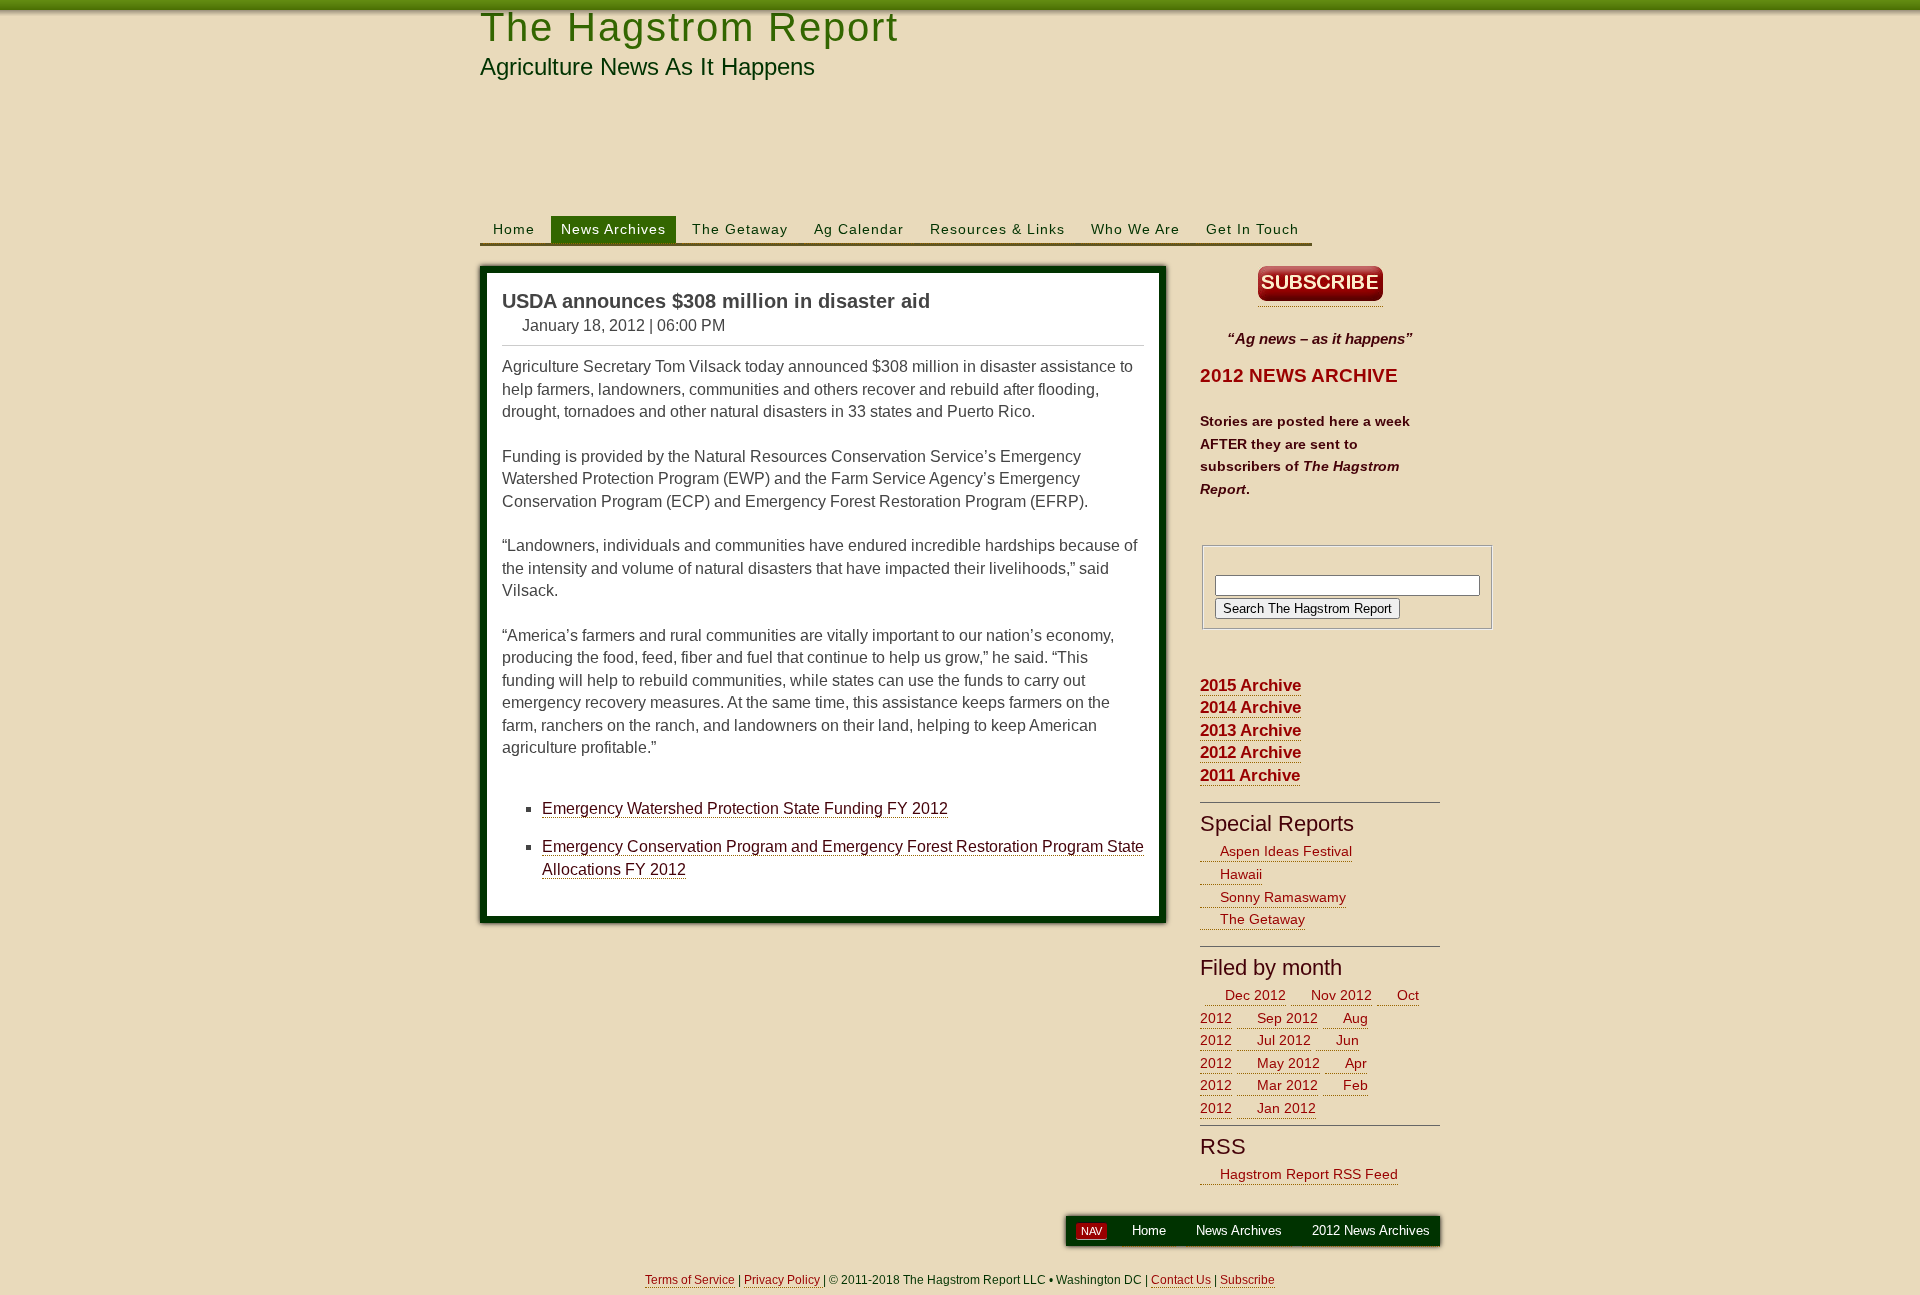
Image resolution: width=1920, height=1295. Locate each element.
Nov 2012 (1341, 995)
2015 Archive (1250, 685)
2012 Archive (1250, 752)
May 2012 (1288, 1063)
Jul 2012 (1284, 1040)
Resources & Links (997, 229)
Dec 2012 (1255, 995)
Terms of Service (690, 1280)
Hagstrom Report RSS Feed (1309, 1174)
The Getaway (740, 229)
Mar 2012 (1287, 1085)
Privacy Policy (783, 1280)
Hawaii (1241, 874)
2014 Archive (1250, 707)
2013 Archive (1250, 730)
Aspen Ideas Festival (1286, 851)
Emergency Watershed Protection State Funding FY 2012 (745, 808)
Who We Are (1135, 229)
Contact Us (1181, 1280)
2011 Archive (1250, 775)
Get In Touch (1252, 229)
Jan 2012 (1286, 1108)
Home (514, 229)
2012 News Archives (1371, 1230)
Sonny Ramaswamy (1283, 897)
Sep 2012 (1287, 1018)
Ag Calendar (859, 229)
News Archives (613, 229)
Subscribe (1247, 1280)
